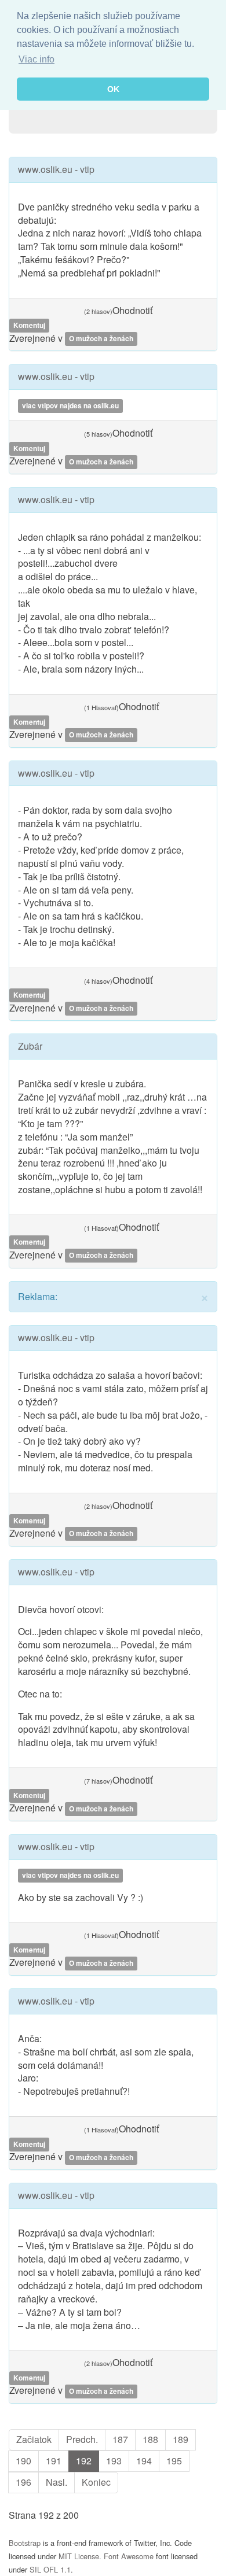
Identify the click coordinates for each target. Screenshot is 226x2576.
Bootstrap (25, 2543)
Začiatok (34, 2439)
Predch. (82, 2439)
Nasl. (57, 2482)
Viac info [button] (37, 59)
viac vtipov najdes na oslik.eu (70, 405)
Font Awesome (129, 2556)
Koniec (96, 2482)
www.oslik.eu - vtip (56, 169)
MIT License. (80, 2556)
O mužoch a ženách (101, 339)
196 (23, 2482)
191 (54, 2461)
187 (120, 2439)
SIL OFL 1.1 (50, 2569)
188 (150, 2439)
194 (144, 2461)
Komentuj (29, 326)
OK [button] (113, 89)
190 (23, 2461)
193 (114, 2461)
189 (181, 2439)
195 (174, 2461)
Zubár (30, 1046)
